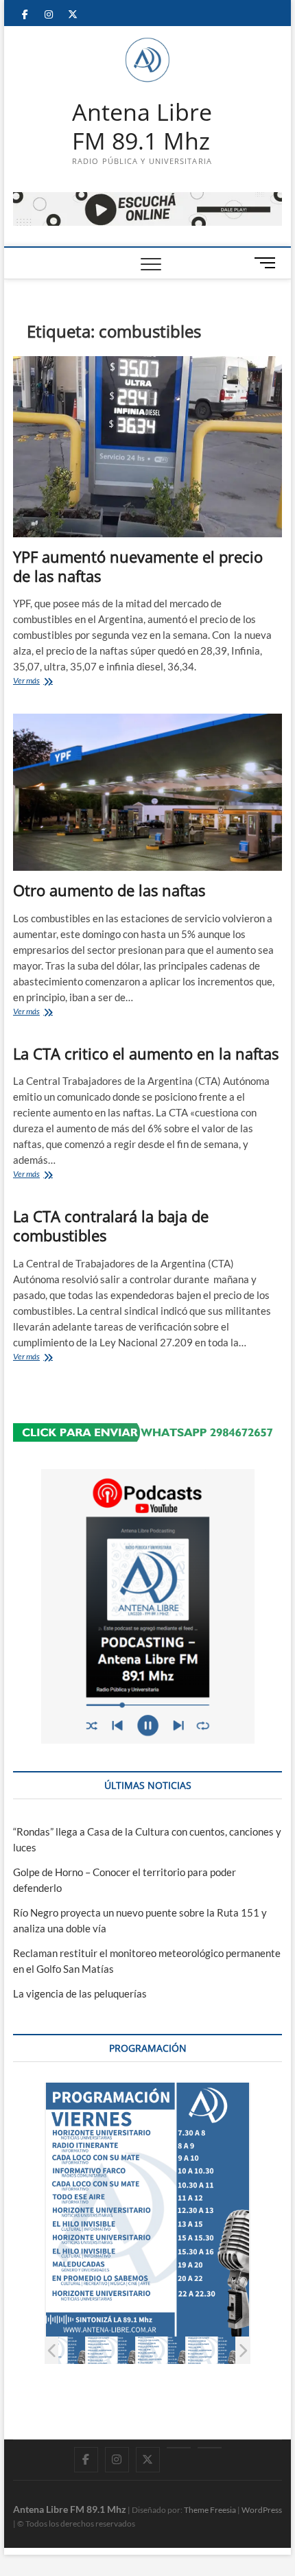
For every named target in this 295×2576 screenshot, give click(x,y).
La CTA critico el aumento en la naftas (146, 1053)
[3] (111, 2351)
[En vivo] (210, 2448)
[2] (61, 2351)
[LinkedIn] (179, 2448)
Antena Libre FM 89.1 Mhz (142, 127)
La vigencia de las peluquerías (80, 1993)
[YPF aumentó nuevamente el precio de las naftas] (147, 447)
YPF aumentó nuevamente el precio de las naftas (138, 566)
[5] (211, 2351)
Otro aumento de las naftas (109, 890)
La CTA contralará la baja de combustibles (111, 1226)
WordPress (262, 2510)
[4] (161, 2351)
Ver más (47, 682)
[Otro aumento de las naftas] (147, 793)
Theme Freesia (210, 2510)
